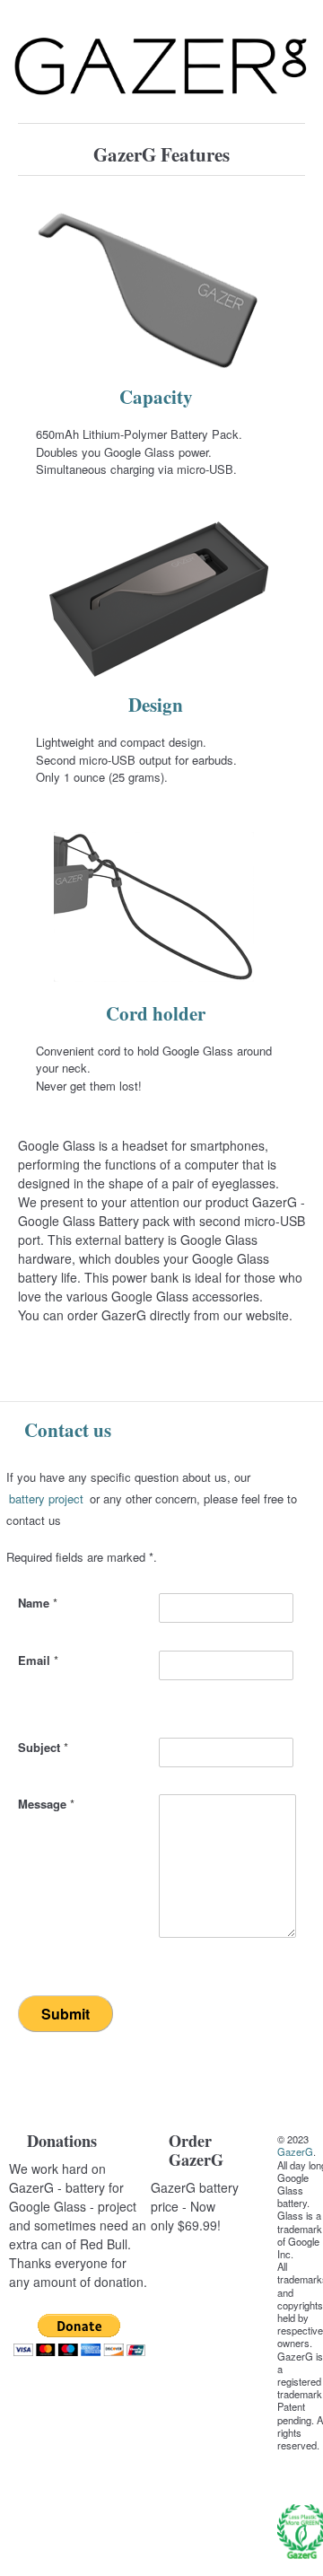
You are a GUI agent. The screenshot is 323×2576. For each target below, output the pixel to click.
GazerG (295, 2151)
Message (46, 1804)
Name (38, 1603)
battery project (46, 1498)
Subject (43, 1747)
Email (38, 1660)
